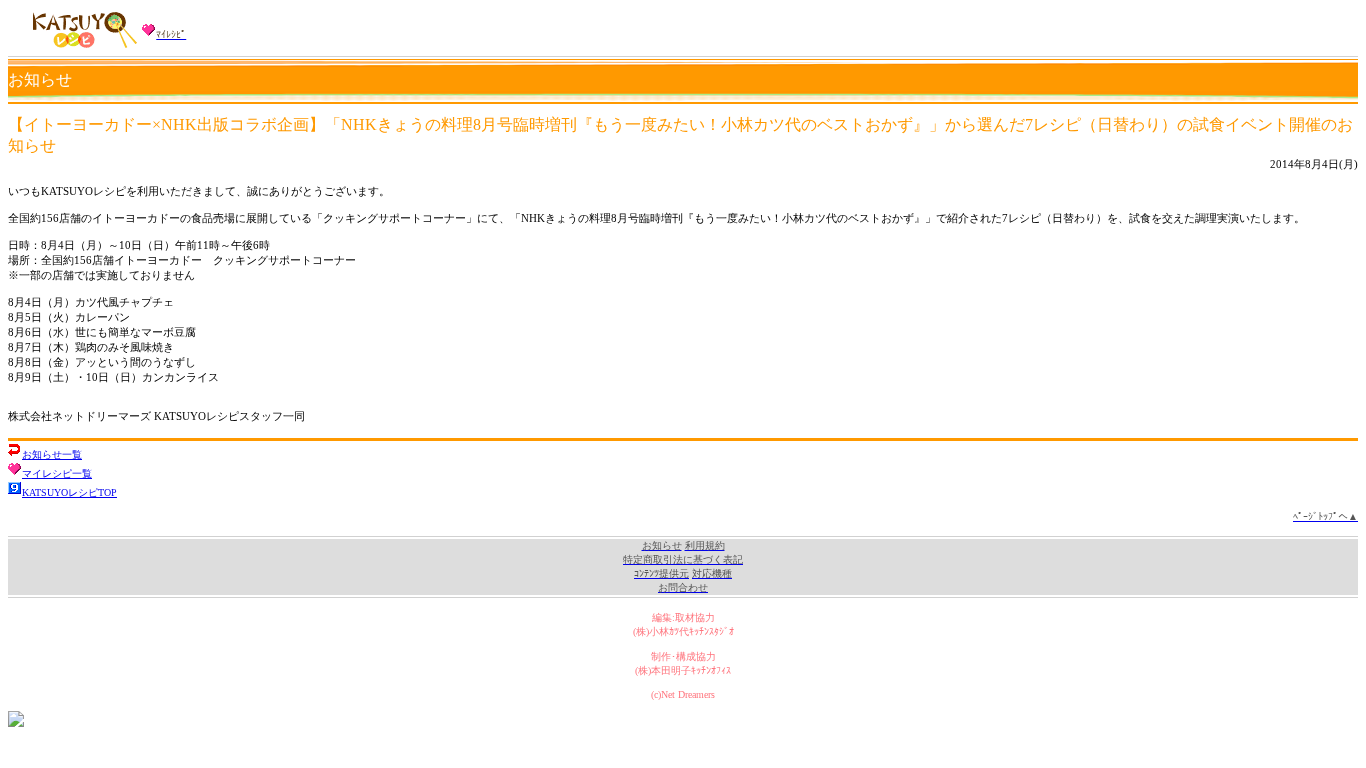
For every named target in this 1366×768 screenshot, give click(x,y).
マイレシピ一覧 (57, 473)
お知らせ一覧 (52, 454)
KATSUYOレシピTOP (69, 492)
